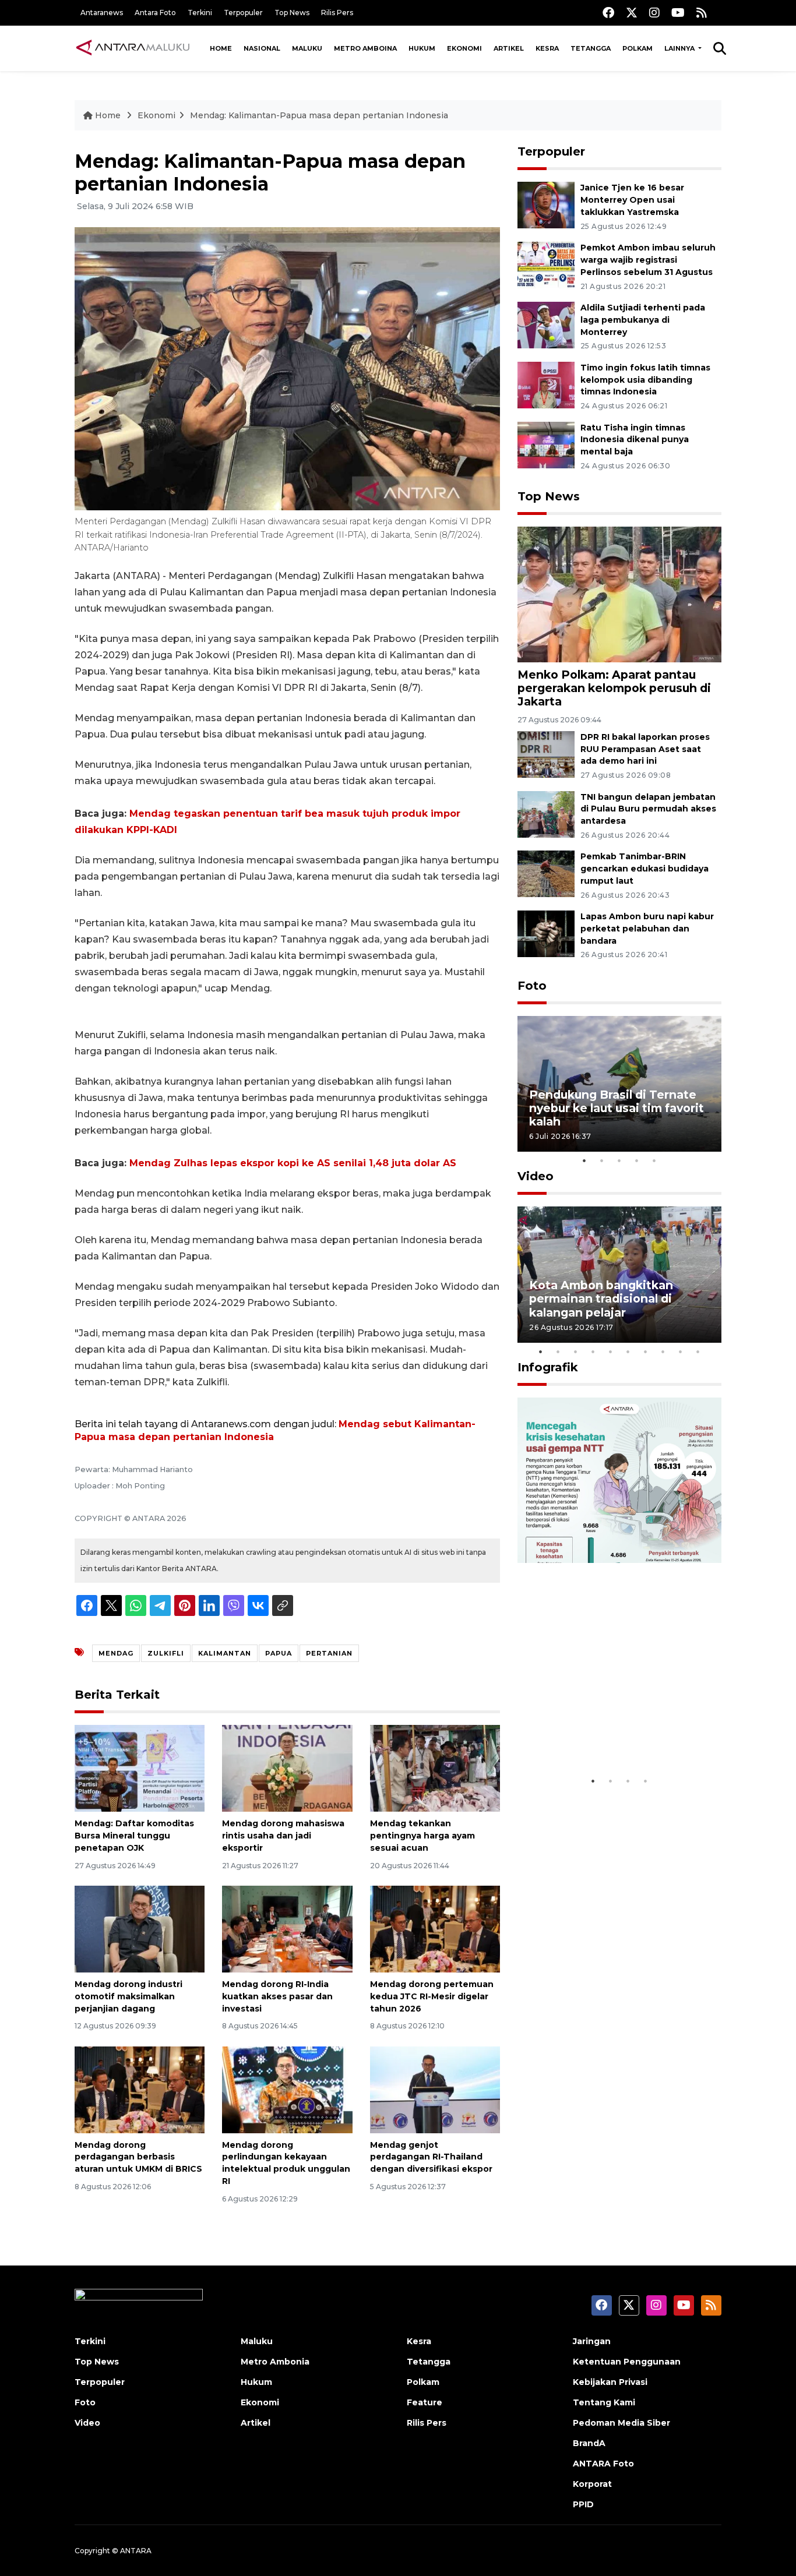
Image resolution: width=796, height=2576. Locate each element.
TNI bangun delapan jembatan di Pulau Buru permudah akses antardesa (648, 809)
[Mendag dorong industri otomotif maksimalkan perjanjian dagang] (140, 1929)
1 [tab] (584, 1160)
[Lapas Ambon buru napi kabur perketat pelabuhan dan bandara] (546, 933)
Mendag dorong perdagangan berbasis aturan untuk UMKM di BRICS (138, 2157)
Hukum (422, 48)
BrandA (589, 2443)
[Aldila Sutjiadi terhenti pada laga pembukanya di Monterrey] (546, 324)
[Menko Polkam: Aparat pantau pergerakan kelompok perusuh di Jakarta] (619, 594)
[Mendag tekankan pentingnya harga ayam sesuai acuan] (435, 1768)
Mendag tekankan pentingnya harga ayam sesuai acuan (422, 1836)
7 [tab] (646, 1351)
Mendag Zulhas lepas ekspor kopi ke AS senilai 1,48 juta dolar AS (293, 1163)
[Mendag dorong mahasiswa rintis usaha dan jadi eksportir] (287, 1768)
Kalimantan (225, 1653)
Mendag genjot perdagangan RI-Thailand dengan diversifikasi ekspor (431, 2157)
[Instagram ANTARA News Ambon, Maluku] (654, 13)
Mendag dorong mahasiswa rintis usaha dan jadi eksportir (283, 1836)
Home (221, 48)
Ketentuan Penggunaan (627, 2362)
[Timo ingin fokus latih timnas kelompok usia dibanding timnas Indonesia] (546, 384)
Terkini (200, 13)
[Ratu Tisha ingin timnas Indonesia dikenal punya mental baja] (546, 444)
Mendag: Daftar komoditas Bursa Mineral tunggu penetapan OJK (134, 1836)
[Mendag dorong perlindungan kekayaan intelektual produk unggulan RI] (287, 2089)
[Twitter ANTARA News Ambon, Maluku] (632, 13)
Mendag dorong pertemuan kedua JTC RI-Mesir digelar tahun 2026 (432, 1996)
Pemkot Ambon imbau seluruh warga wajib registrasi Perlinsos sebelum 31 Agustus (648, 260)
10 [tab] (698, 1351)
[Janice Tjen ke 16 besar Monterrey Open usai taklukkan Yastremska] (546, 205)
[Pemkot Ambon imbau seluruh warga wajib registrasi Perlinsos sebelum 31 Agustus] (546, 264)
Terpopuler (243, 13)
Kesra (547, 48)
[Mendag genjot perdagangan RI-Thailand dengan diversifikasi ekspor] (435, 2089)
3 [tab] (619, 1160)
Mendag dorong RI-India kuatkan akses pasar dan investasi (277, 1996)
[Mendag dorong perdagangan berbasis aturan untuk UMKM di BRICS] (140, 2089)
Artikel (509, 48)
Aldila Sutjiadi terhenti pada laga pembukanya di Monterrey (643, 320)
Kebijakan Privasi (610, 2382)
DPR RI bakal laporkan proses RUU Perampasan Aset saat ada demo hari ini (645, 749)
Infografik (548, 1367)
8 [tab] (663, 1351)
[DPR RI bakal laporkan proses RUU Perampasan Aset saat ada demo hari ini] (546, 754)
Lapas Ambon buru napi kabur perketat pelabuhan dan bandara (647, 929)
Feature (425, 2402)
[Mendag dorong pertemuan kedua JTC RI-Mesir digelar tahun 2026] (435, 1929)
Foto (532, 986)
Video (536, 1176)
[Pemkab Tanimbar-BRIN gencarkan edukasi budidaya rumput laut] (546, 874)
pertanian (329, 1653)
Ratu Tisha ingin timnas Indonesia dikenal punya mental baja (635, 440)
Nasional (262, 48)
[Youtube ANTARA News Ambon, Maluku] (678, 13)
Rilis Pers (337, 13)
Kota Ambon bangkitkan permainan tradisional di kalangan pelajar (601, 1298)
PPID (583, 2504)
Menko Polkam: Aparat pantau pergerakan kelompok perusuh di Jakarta (614, 688)
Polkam (637, 48)
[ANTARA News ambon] (133, 48)
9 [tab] (681, 1351)
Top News (292, 13)
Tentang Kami (604, 2402)
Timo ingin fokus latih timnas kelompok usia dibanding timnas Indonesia (645, 380)
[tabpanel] (619, 1084)
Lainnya (680, 48)
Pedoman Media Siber (621, 2423)
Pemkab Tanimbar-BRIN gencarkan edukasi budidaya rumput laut (644, 869)
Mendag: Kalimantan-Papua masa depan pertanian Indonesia (319, 115)
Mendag (116, 1653)
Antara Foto (155, 13)
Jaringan (592, 2341)
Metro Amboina (365, 48)
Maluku (307, 48)
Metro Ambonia (275, 2362)
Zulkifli (166, 1653)
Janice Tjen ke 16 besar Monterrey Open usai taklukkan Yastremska (632, 200)
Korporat (592, 2484)
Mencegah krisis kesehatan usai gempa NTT (611, 1734)
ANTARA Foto (603, 2464)
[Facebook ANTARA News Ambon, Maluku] (608, 13)
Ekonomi (464, 48)
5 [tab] (654, 1160)
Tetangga (591, 48)
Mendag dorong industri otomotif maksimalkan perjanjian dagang (128, 1996)
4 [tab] (637, 1160)
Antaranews (102, 13)
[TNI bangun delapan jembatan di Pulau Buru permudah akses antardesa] (546, 814)
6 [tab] (628, 1351)
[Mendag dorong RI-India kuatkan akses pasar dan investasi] (287, 1929)
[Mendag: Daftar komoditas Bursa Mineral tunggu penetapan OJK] (140, 1768)
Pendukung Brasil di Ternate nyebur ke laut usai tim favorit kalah (617, 1108)
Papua (279, 1653)
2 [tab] (602, 1160)
